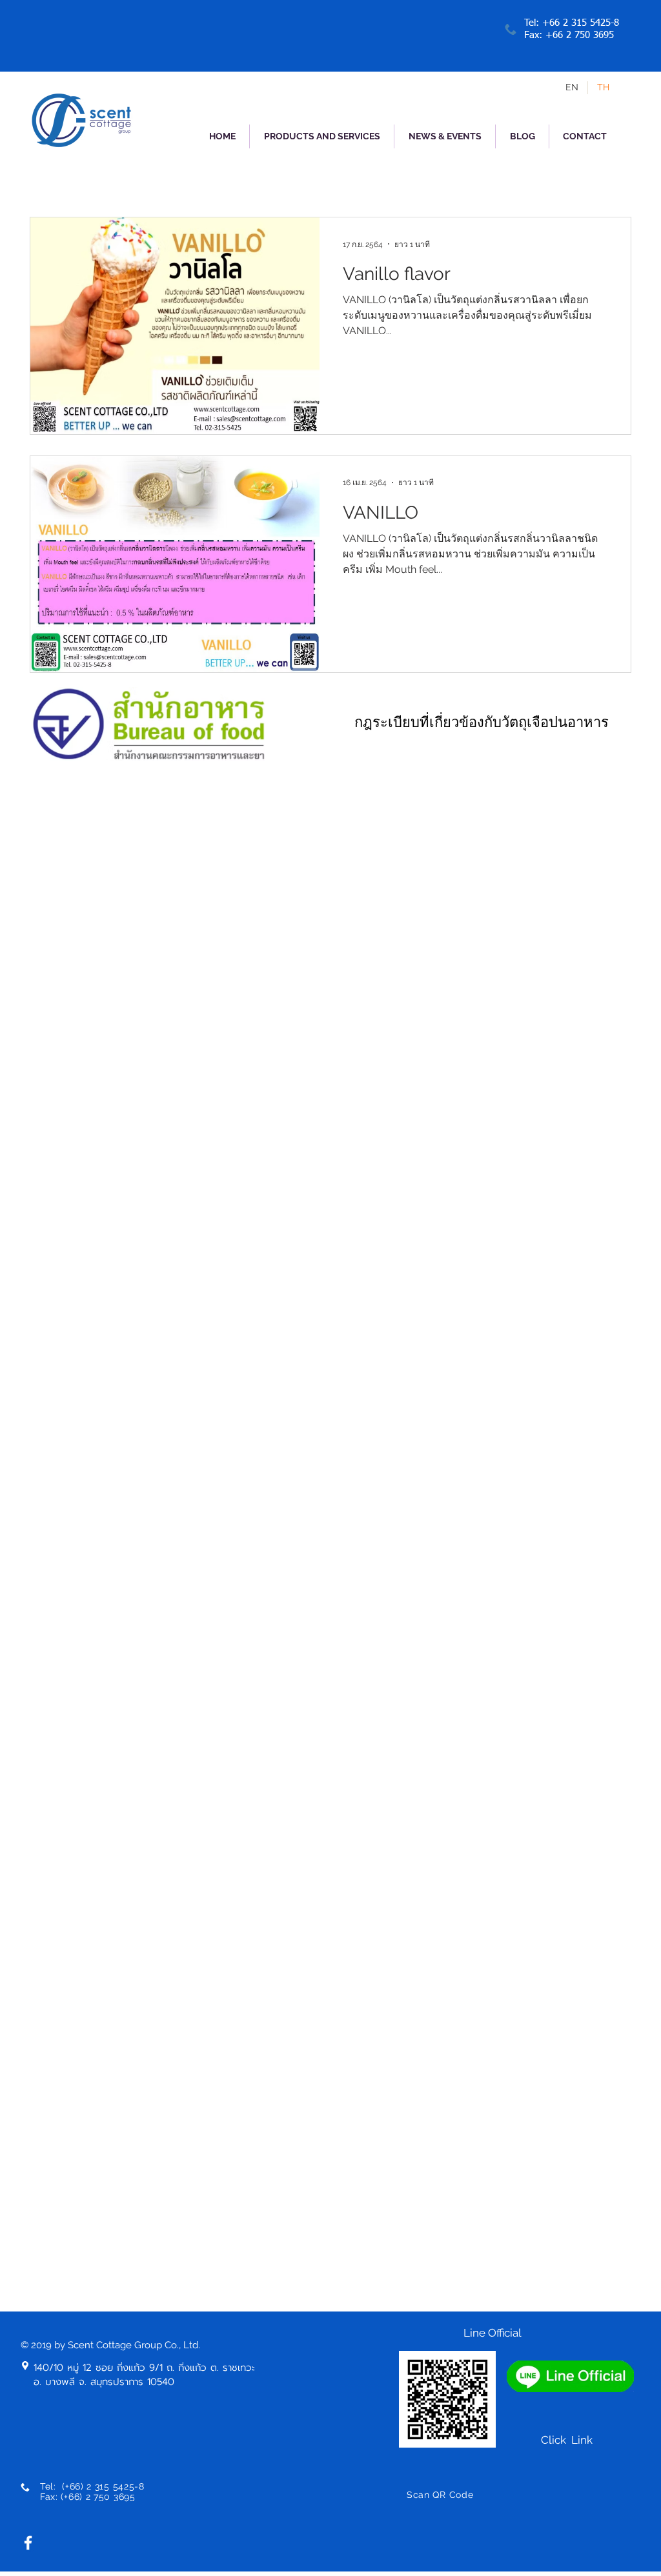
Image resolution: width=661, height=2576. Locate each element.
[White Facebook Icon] (28, 2543)
